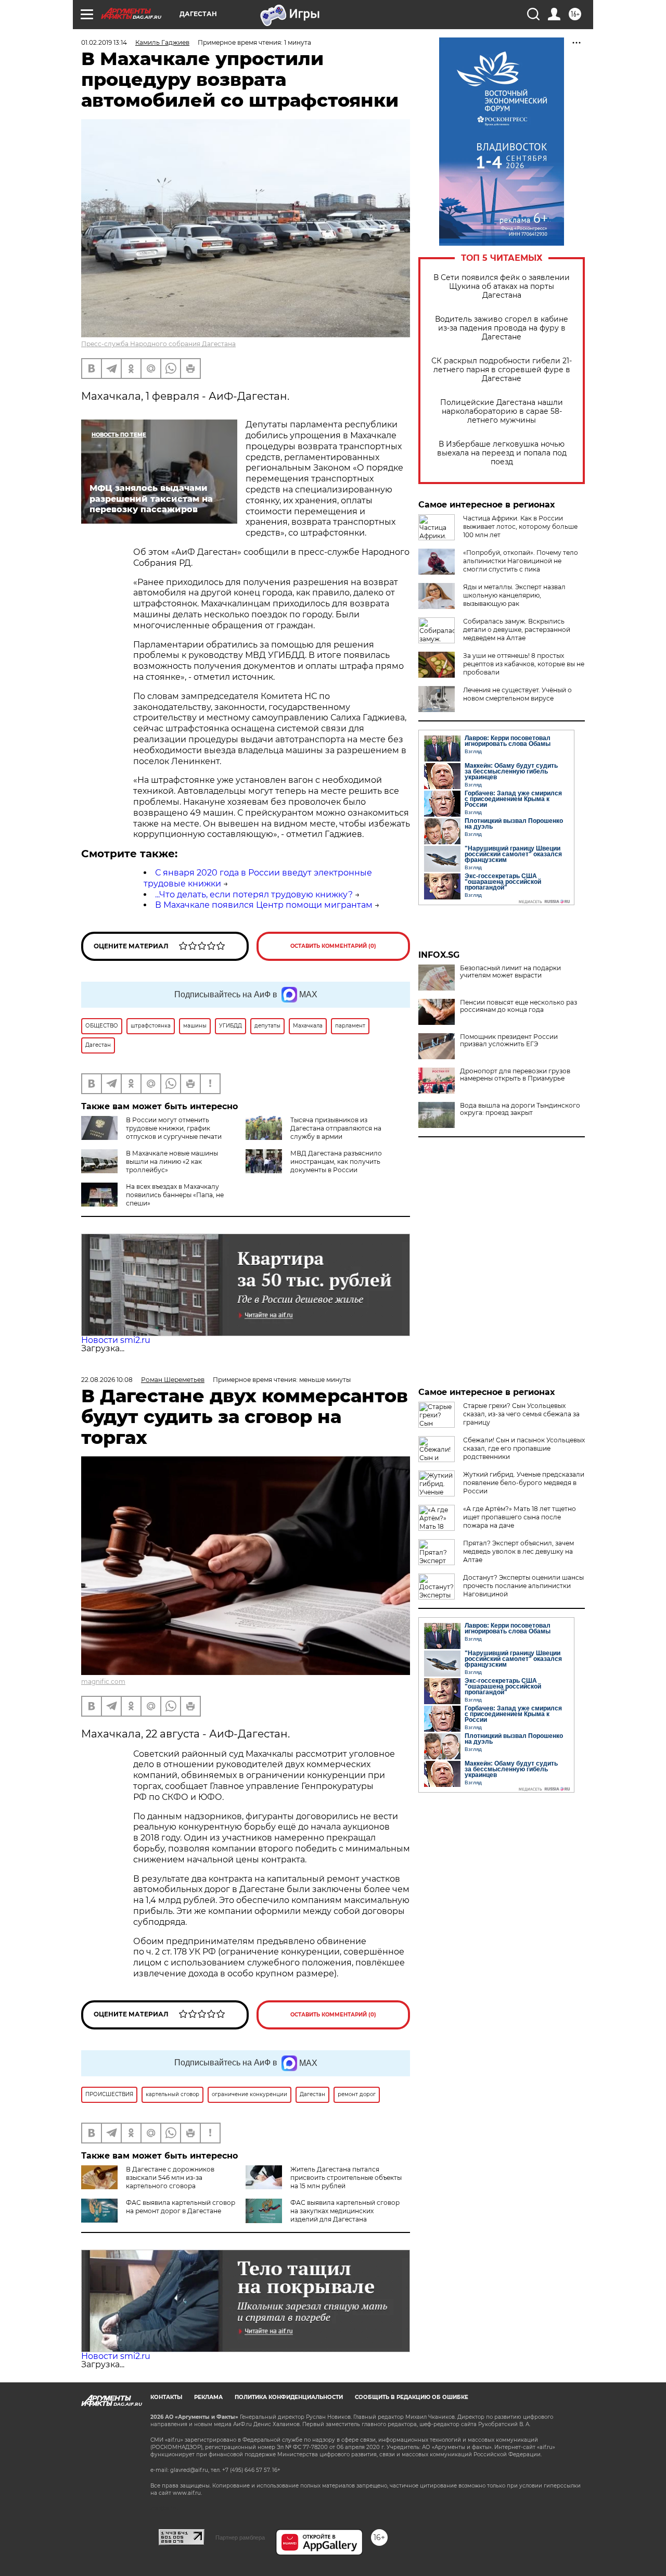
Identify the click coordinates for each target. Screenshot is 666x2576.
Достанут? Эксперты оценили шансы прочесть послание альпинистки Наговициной (523, 1586)
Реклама (208, 2397)
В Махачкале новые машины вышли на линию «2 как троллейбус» (172, 1162)
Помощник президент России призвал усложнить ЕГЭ (509, 1040)
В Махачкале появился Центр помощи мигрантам (264, 905)
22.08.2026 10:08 (107, 1380)
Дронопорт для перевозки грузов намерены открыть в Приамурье (515, 1075)
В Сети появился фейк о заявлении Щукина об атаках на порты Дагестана (502, 287)
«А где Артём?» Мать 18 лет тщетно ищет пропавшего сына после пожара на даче (520, 1517)
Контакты (166, 2397)
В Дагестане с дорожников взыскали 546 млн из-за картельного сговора (170, 2178)
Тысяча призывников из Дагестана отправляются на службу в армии (336, 1128)
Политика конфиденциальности (289, 2397)
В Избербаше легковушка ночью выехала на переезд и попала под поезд (502, 453)
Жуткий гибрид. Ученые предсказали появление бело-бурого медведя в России (524, 1483)
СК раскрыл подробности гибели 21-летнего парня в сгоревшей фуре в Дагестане (502, 370)
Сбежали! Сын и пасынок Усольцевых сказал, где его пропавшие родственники (524, 1448)
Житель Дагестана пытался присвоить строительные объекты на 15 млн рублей (346, 2178)
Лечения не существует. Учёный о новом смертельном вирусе (517, 694)
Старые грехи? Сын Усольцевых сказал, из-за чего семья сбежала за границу (521, 1414)
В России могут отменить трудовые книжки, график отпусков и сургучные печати (174, 1128)
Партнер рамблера (240, 2537)
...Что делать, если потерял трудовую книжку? (254, 894)
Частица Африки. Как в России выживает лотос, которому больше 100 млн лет (520, 526)
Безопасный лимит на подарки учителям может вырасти (510, 972)
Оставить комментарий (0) (333, 946)
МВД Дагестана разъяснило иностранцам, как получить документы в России (336, 1162)
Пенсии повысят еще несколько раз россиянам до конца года (518, 1006)
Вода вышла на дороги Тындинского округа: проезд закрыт (520, 1109)
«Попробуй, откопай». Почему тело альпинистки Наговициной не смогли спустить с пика (521, 561)
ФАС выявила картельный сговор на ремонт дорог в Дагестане (181, 2207)
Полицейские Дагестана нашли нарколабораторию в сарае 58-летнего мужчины (502, 411)
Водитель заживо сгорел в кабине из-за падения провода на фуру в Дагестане (502, 328)
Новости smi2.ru (116, 1340)
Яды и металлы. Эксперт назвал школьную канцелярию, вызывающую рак (514, 595)
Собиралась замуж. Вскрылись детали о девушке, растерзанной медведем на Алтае (517, 630)
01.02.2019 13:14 (104, 42)
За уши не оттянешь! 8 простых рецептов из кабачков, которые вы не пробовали (524, 664)
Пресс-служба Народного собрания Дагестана (158, 344)
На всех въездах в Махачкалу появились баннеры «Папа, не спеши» (175, 1195)
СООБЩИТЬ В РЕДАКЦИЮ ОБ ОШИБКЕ (412, 2397)
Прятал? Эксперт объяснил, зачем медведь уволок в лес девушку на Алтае (518, 1551)
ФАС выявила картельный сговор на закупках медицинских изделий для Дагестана (345, 2211)
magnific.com (103, 1682)
